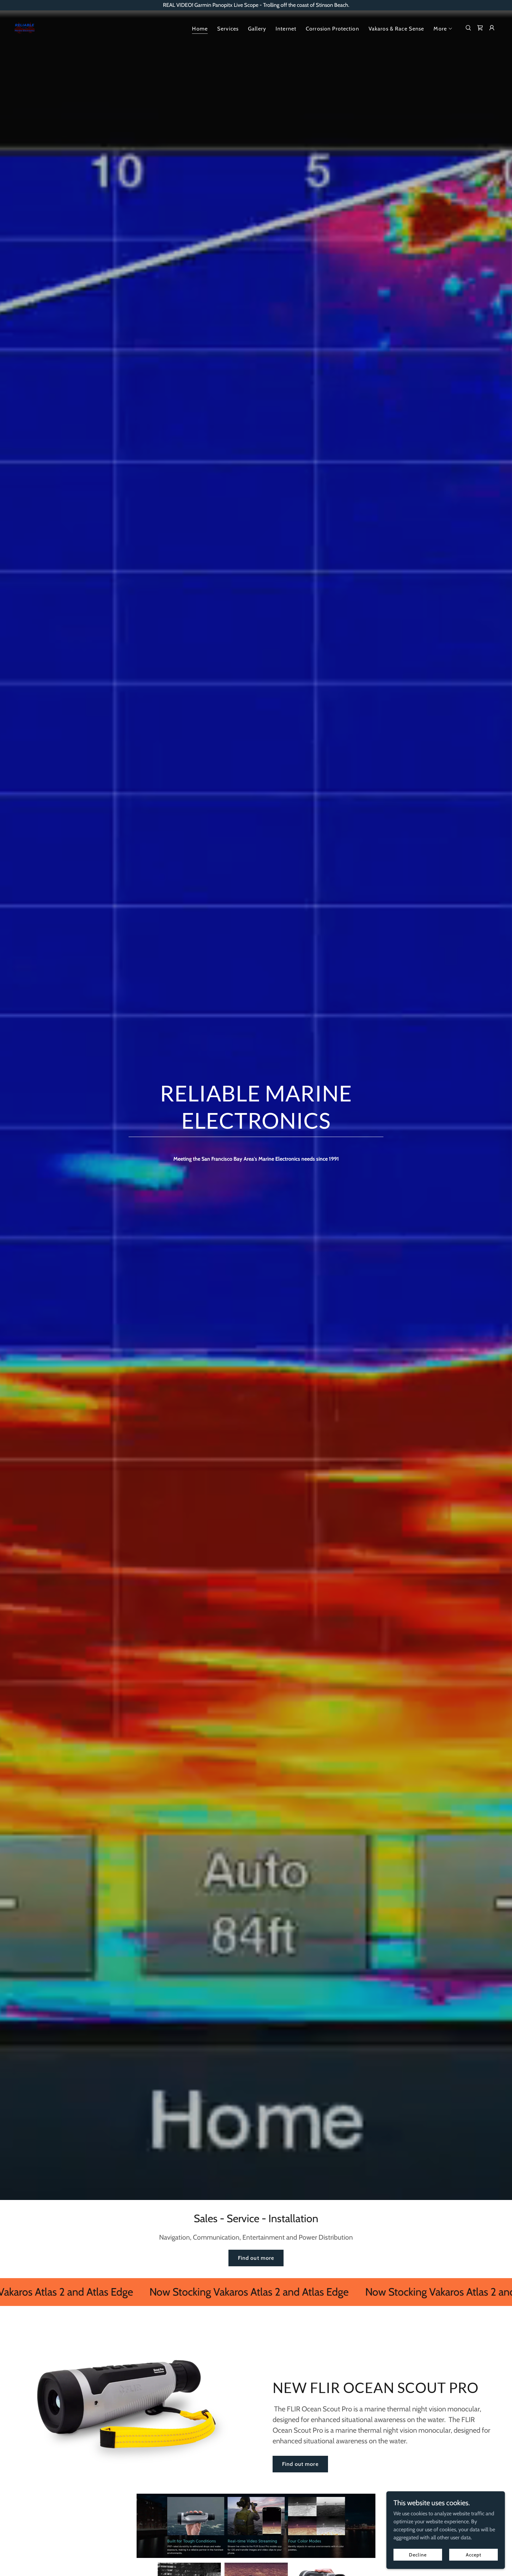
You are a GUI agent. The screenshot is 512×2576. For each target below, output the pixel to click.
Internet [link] (286, 29)
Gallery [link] (257, 29)
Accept (473, 2555)
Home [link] (200, 29)
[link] (25, 27)
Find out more (256, 2258)
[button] (443, 29)
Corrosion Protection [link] (332, 29)
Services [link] (228, 29)
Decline (418, 2555)
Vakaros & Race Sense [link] (396, 29)
